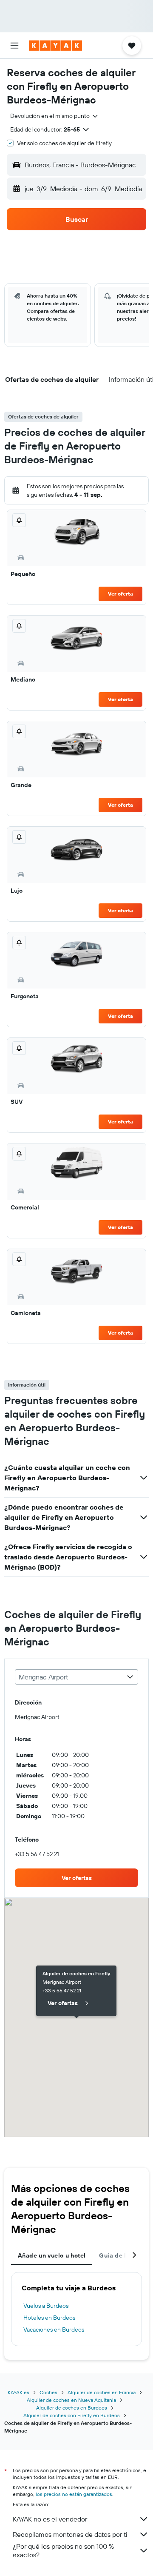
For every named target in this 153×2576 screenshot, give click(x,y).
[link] (76, 1878)
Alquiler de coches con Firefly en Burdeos (72, 2415)
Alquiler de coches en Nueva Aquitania (71, 2400)
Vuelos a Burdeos (46, 2306)
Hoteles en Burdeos (49, 2318)
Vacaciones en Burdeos (54, 2330)
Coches (48, 2392)
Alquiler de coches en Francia (102, 2392)
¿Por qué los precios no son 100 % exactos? (63, 2550)
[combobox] (55, 116)
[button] (14, 46)
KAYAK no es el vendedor (50, 2519)
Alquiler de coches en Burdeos (72, 2408)
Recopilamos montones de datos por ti (70, 2534)
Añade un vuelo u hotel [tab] (52, 2255)
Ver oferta (120, 594)
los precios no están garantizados (74, 2494)
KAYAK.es (18, 2392)
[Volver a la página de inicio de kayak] (55, 46)
